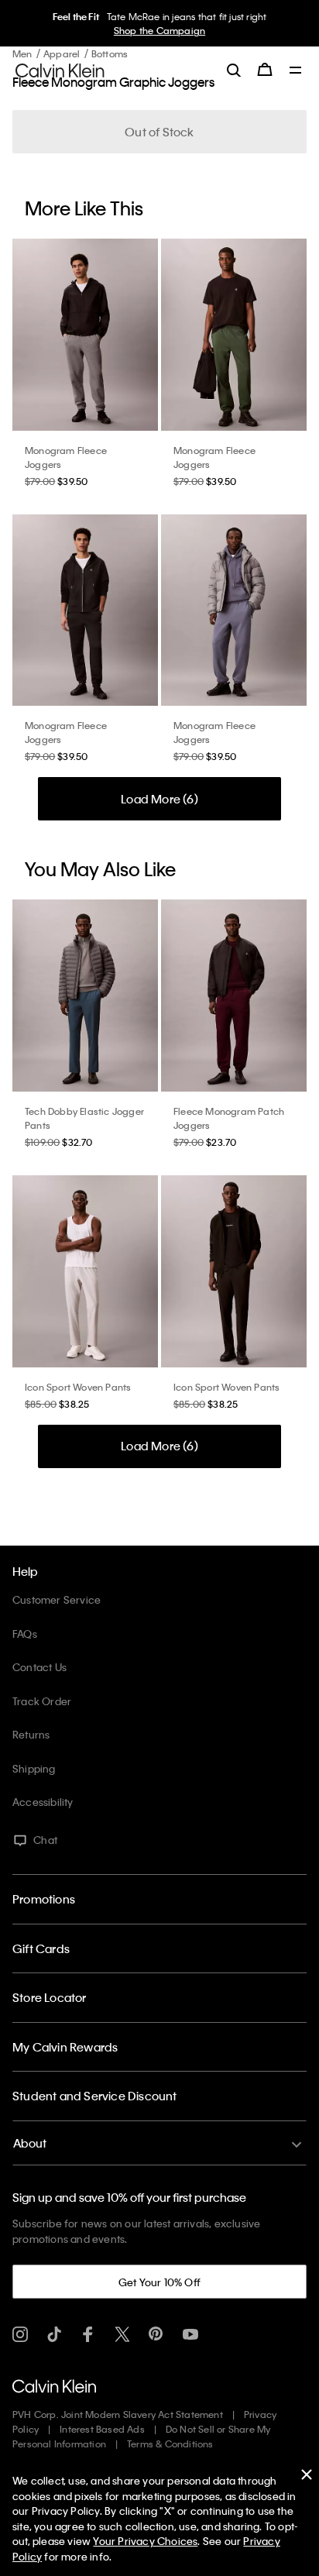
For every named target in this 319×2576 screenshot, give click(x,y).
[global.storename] (60, 69)
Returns (31, 1734)
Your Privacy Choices (145, 2541)
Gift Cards (41, 1948)
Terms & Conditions (170, 2444)
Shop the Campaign (157, 30)
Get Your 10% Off (159, 2282)
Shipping (34, 1768)
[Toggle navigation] (296, 71)
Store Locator (50, 1997)
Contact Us (39, 1667)
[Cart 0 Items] (265, 70)
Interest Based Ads (102, 2429)
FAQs (25, 1634)
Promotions (44, 1899)
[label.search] (234, 70)
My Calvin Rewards (65, 2047)
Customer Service (57, 1599)
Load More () (159, 799)
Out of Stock (159, 132)
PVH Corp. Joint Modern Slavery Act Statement (118, 2414)
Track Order (42, 1701)
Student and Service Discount (95, 2096)
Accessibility (43, 1802)
